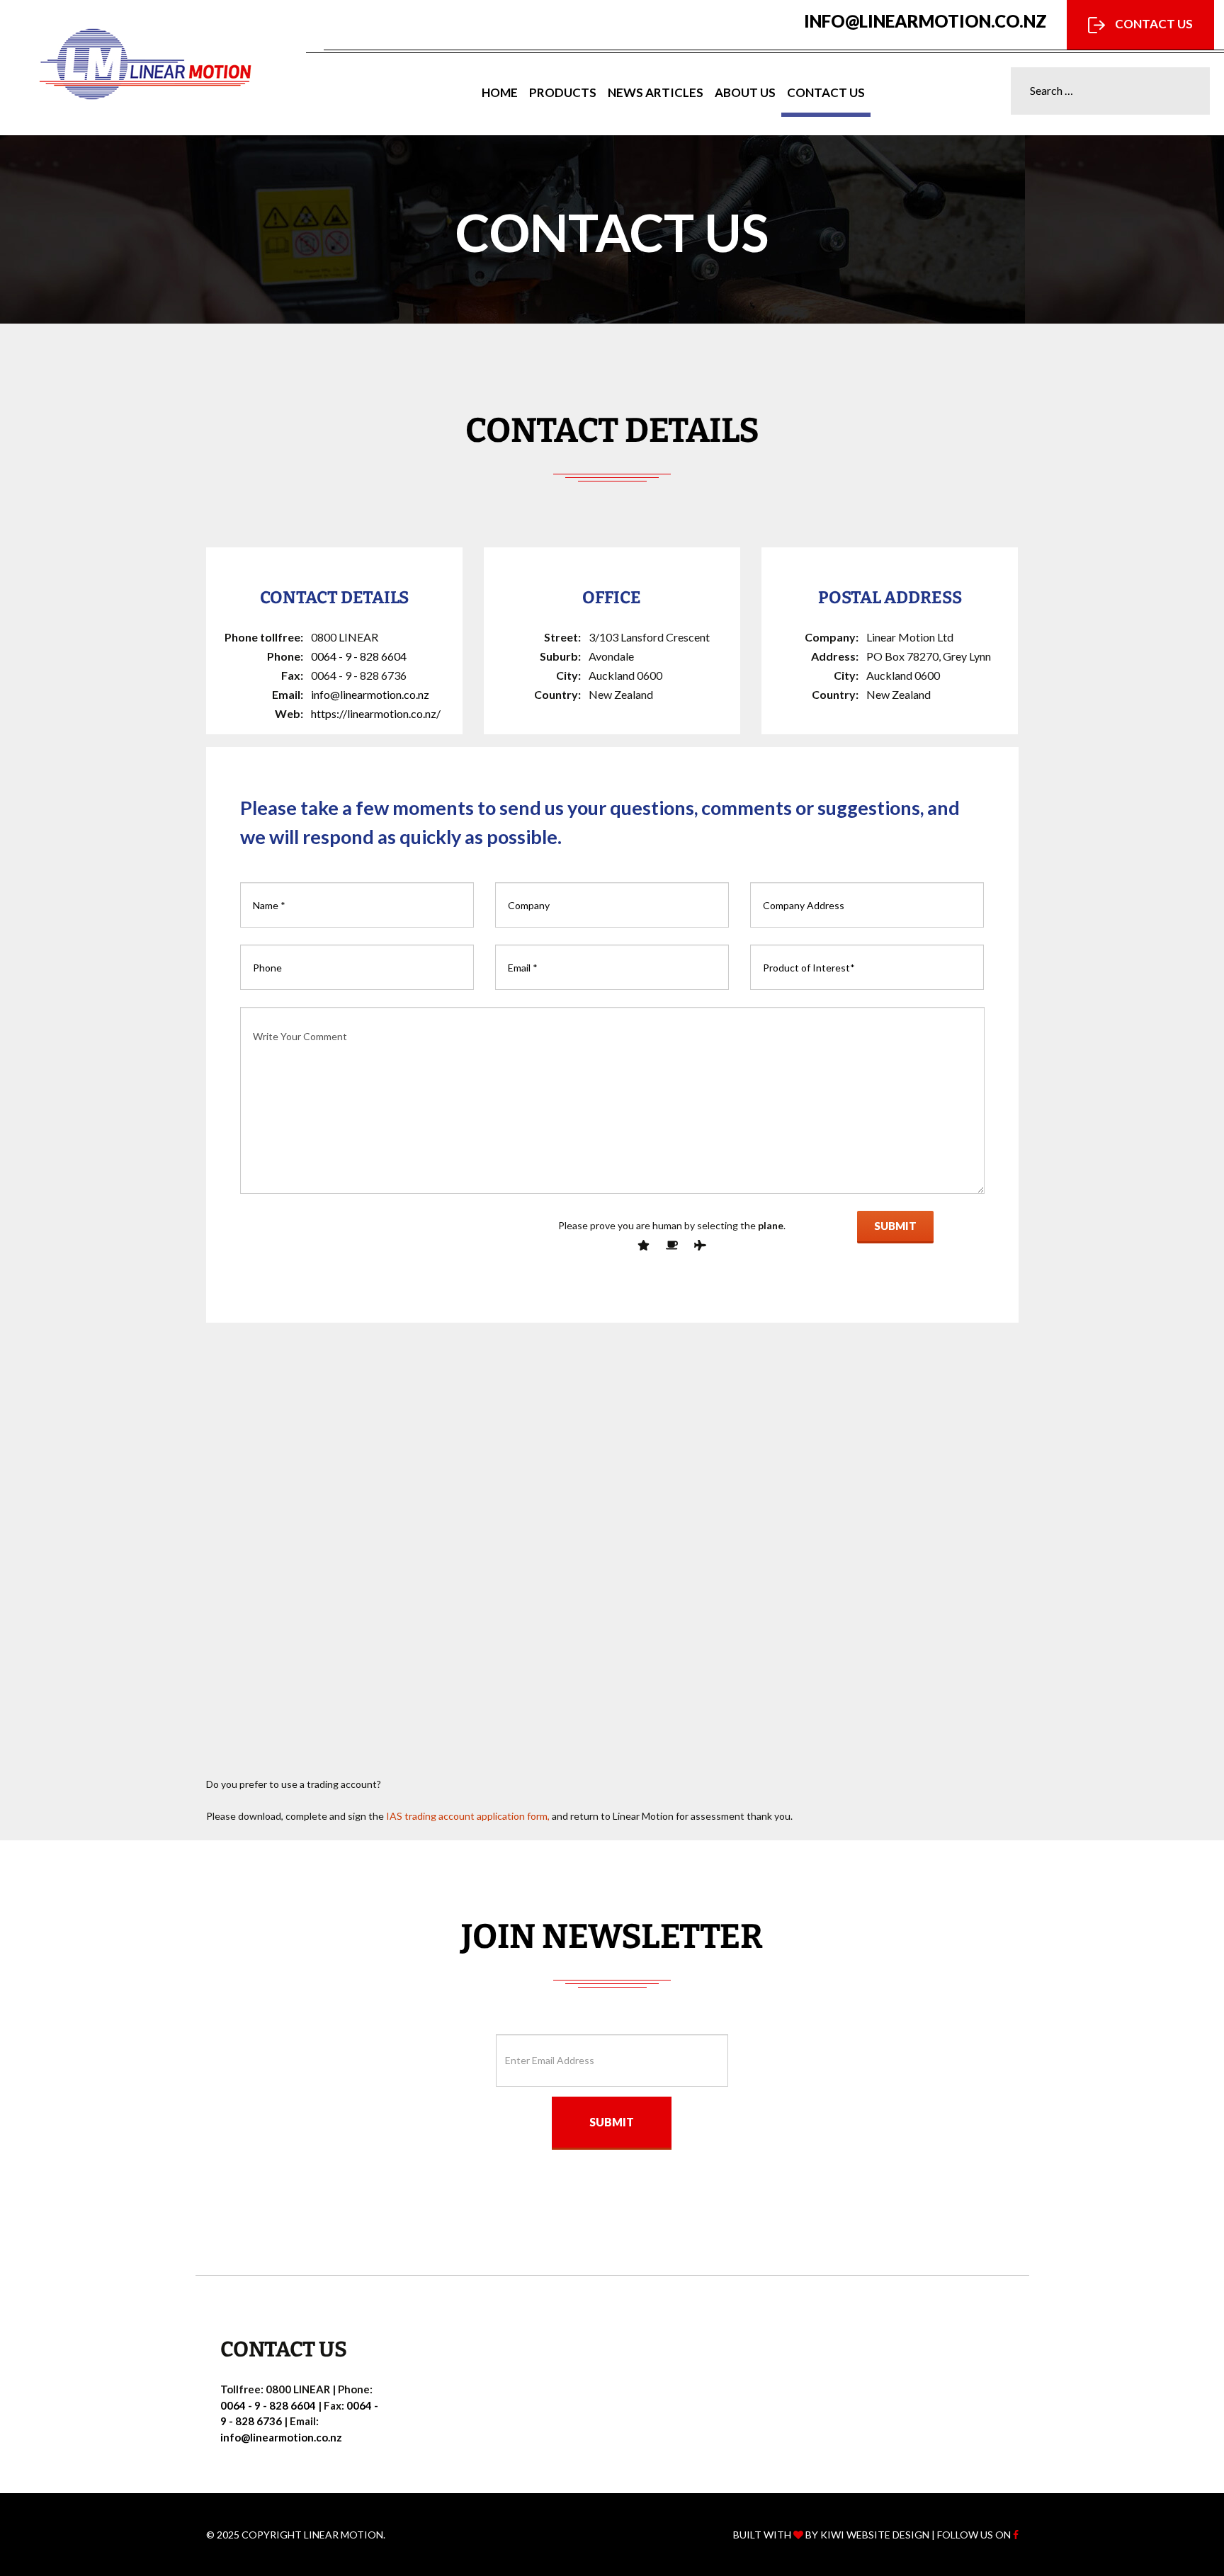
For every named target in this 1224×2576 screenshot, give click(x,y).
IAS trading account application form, (468, 1816)
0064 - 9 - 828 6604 (359, 656)
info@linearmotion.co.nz (925, 21)
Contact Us (1153, 24)
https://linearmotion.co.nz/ (376, 713)
